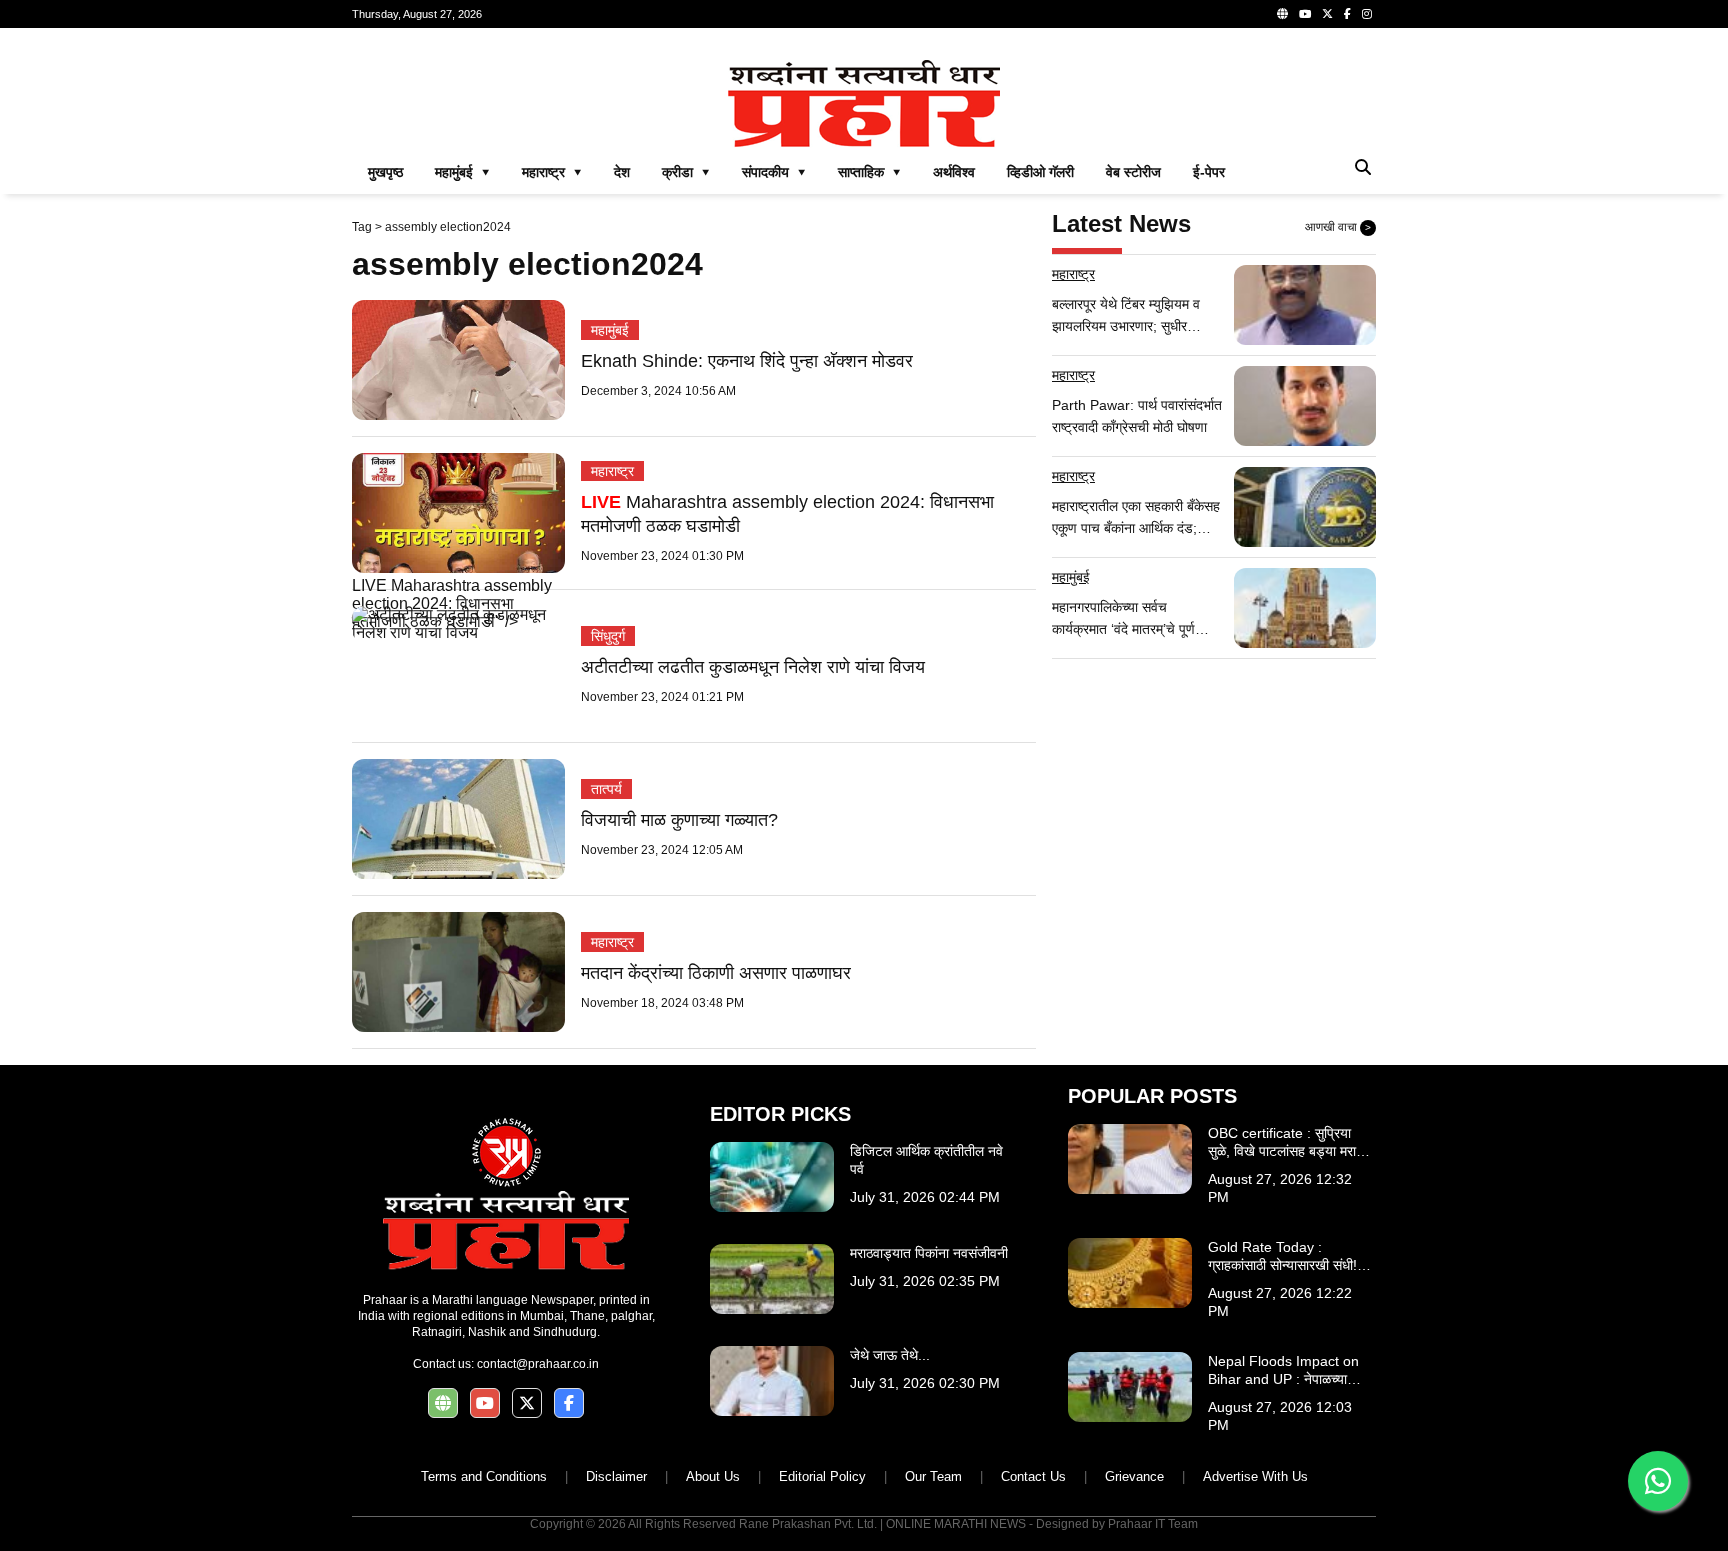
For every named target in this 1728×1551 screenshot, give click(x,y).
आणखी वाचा (1338, 227)
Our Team (933, 1476)
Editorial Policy (822, 1476)
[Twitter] (1327, 14)
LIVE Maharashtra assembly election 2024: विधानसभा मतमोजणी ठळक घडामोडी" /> (452, 603)
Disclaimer (616, 1476)
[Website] (1282, 14)
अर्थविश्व (954, 172)
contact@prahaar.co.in (538, 1364)
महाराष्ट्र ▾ (552, 172)
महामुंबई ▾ (462, 172)
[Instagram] (1367, 14)
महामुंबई (610, 330)
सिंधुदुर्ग (608, 636)
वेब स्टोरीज (1133, 172)
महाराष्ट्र (612, 471)
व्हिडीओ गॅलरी (1040, 172)
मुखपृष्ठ (385, 172)
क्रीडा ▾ (686, 172)
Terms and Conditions (484, 1476)
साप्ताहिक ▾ (869, 172)
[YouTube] (1305, 14)
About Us (713, 1476)
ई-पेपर (1209, 172)
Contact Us (1033, 1476)
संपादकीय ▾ (774, 172)
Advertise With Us (1255, 1476)
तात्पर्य (606, 789)
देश (622, 172)
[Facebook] (1347, 14)
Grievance (1134, 1476)
